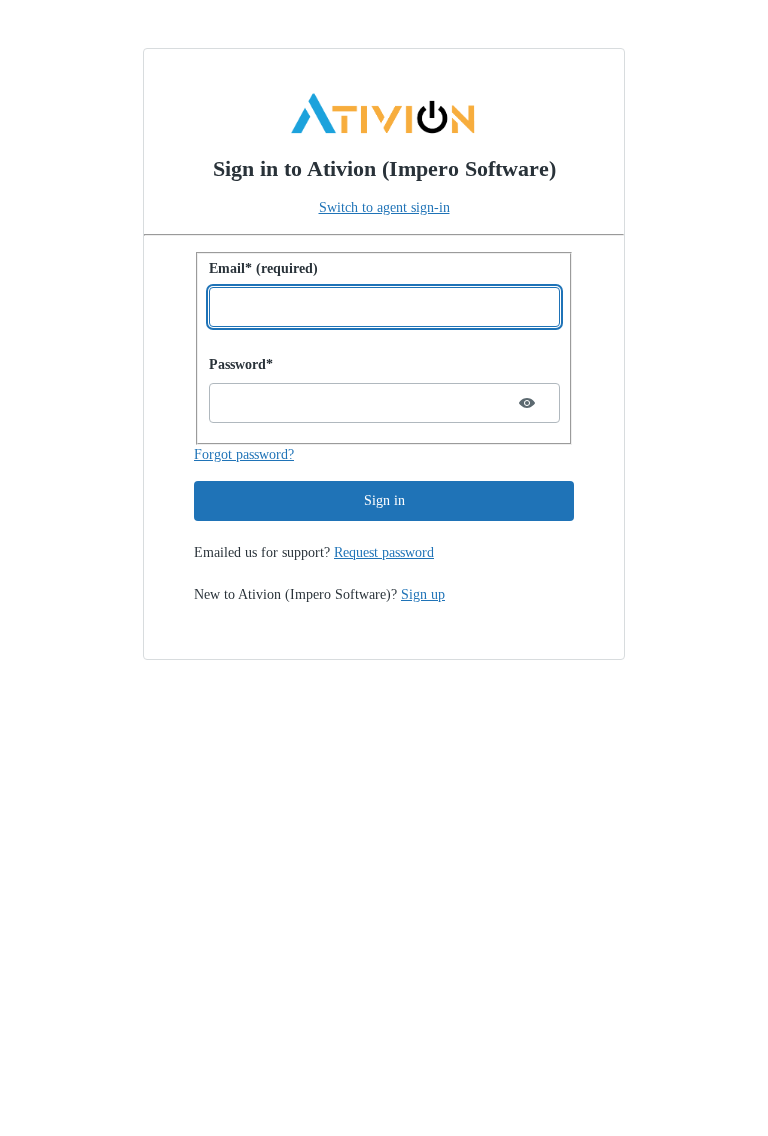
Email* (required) (263, 268)
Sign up (423, 594)
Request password (384, 552)
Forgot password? (244, 454)
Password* (241, 364)
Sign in (384, 500)
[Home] (384, 114)
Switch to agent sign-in (384, 207)
